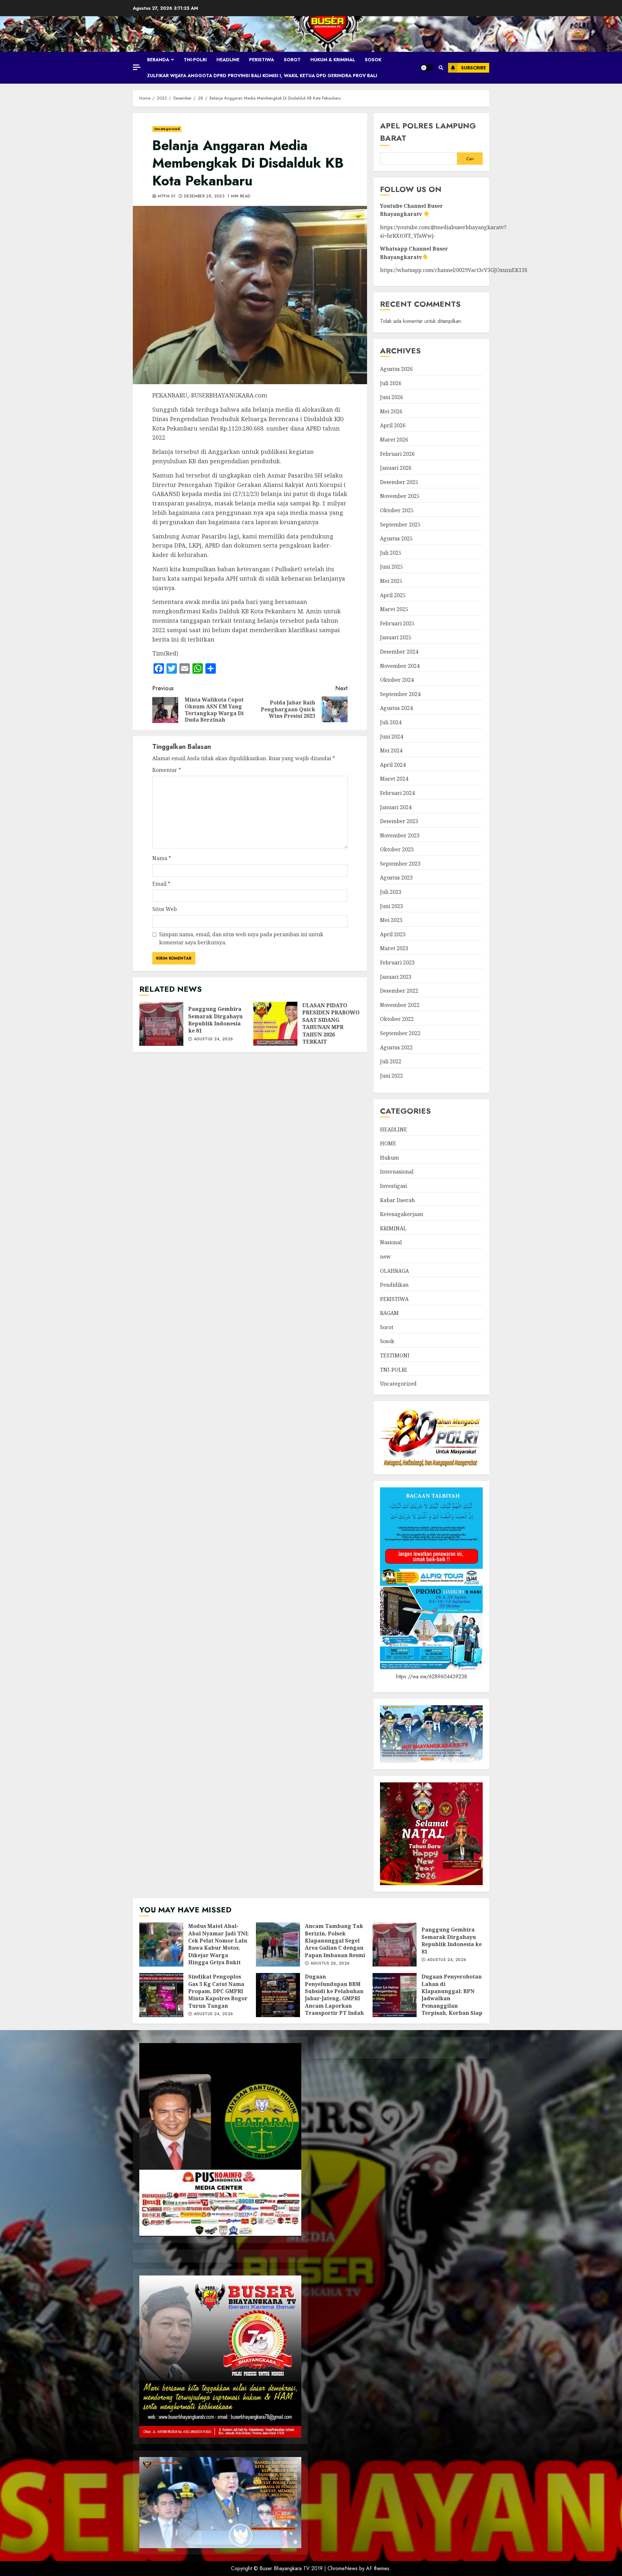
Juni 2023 (392, 906)
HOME (388, 1143)
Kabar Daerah (397, 1200)
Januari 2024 (396, 807)
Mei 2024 (391, 750)
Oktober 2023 (397, 849)
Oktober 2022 (397, 1019)
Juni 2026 (392, 397)
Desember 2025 (399, 482)
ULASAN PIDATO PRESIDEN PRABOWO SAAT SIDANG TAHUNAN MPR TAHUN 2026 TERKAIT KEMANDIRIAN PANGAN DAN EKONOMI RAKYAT (275, 1024)
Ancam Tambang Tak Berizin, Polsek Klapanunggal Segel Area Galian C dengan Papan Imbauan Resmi (278, 1944)
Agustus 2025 (396, 538)
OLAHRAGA (394, 1271)
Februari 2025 (397, 623)
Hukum (389, 1158)
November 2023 (400, 835)
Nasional (391, 1242)
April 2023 (393, 934)
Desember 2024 (399, 652)
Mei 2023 (391, 920)
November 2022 (400, 1005)
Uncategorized (167, 129)
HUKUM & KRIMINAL (333, 60)
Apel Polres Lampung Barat (428, 132)
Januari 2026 (396, 468)
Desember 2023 (399, 821)
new (385, 1257)
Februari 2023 (397, 963)
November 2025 (400, 496)
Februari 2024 (397, 793)
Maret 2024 (394, 779)
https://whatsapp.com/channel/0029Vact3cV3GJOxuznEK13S (454, 270)
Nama (162, 858)
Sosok (373, 60)
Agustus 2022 (396, 1047)
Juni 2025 (392, 567)
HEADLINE (228, 60)
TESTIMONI (395, 1355)
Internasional (397, 1172)
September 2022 (400, 1033)
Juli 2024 (391, 722)
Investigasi (393, 1186)
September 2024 (400, 694)
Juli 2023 (391, 892)
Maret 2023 (394, 948)
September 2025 (400, 525)
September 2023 (400, 864)
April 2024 (393, 765)
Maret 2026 (394, 440)
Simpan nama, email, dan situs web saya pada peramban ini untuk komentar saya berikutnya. (241, 939)
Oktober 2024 (397, 680)
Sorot (292, 60)
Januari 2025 (396, 637)
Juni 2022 (392, 1076)
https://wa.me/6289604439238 (432, 1677)
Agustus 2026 (396, 369)
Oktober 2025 (397, 510)
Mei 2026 (391, 411)
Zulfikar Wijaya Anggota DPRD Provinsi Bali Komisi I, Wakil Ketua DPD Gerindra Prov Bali (262, 76)
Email (161, 884)
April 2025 (393, 595)
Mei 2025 (391, 581)
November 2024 (400, 666)
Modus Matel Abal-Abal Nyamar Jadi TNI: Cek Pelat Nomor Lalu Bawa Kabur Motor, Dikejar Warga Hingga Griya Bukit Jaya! (161, 1944)
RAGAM (389, 1313)
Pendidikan (394, 1285)
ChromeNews (343, 2568)
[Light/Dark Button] (427, 68)
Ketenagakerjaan (402, 1214)
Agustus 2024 (396, 708)
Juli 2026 (391, 383)
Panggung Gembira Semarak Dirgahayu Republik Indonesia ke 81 (161, 1024)
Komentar (167, 770)
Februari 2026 (397, 454)
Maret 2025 (394, 609)
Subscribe (473, 68)
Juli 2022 (391, 1061)
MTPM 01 (166, 196)
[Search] (441, 68)
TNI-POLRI (195, 60)
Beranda (158, 60)
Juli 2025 (391, 553)
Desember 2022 (399, 991)
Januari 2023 (396, 977)
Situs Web (165, 909)
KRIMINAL (393, 1228)
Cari (470, 159)
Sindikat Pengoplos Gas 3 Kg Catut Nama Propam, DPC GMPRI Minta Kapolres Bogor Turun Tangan (161, 1995)
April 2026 (393, 425)
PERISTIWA (262, 60)
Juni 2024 (392, 737)
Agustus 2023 (396, 878)
